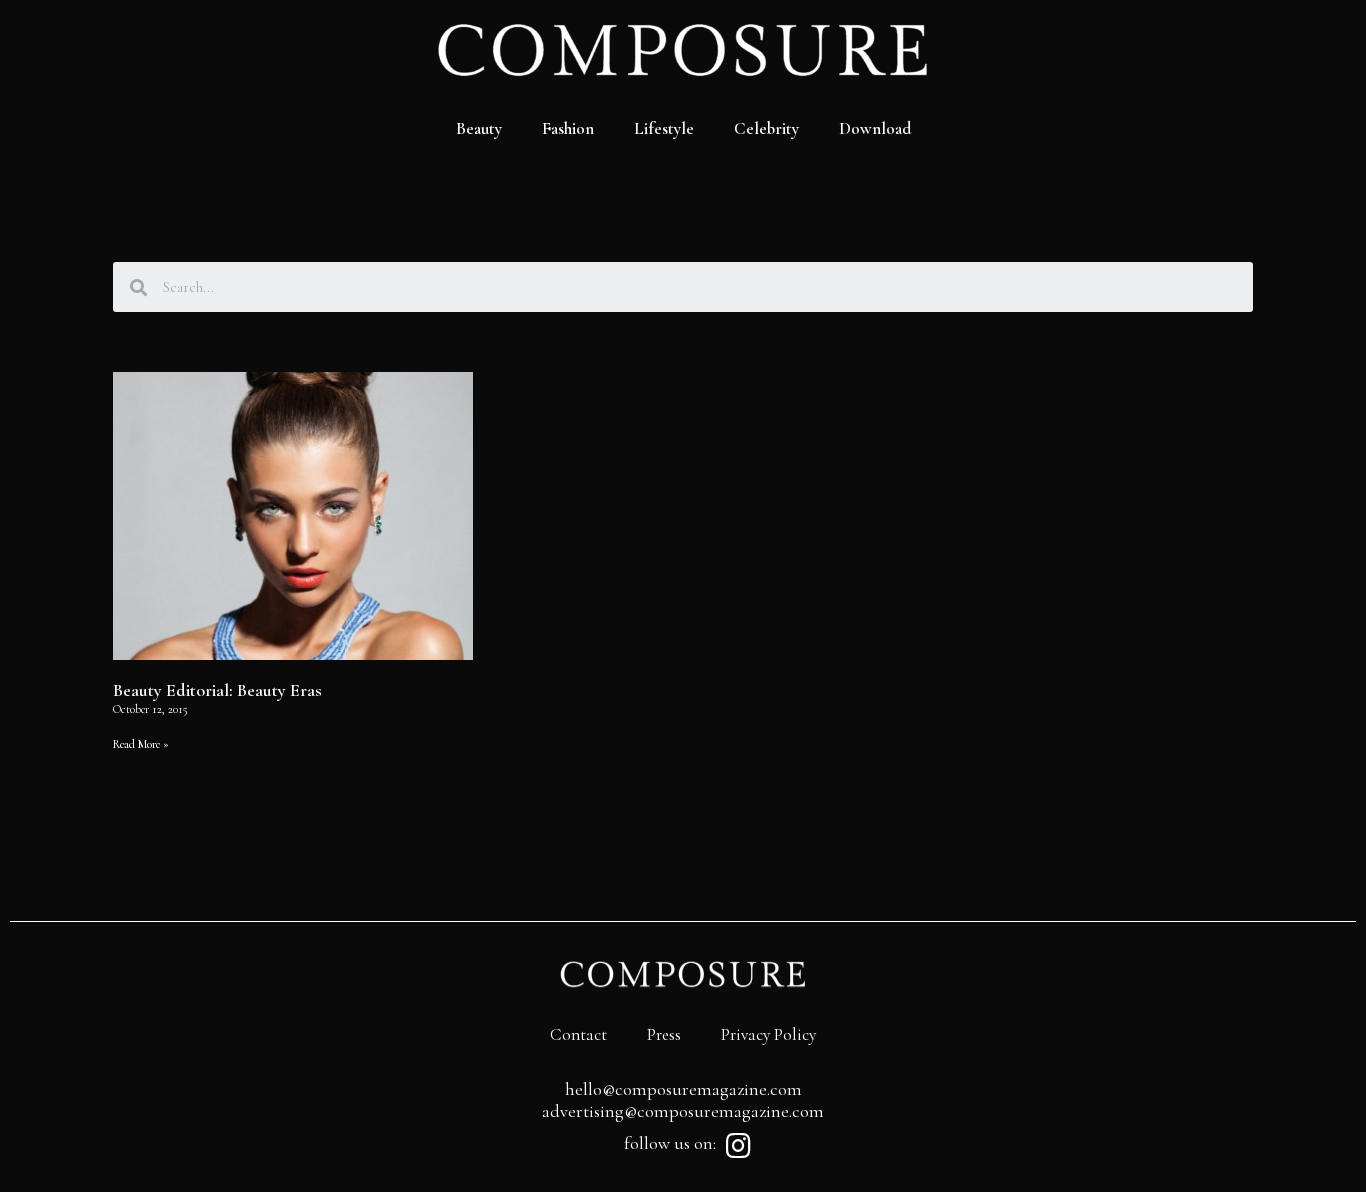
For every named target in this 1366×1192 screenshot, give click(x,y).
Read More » (141, 744)
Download (875, 128)
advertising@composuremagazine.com (683, 1111)
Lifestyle (664, 128)
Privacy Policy (768, 1034)
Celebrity (766, 128)
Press (664, 1034)
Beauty (479, 128)
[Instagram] (738, 1146)
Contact (578, 1034)
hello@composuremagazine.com (683, 1089)
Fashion (568, 128)
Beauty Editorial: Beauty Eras (217, 690)
